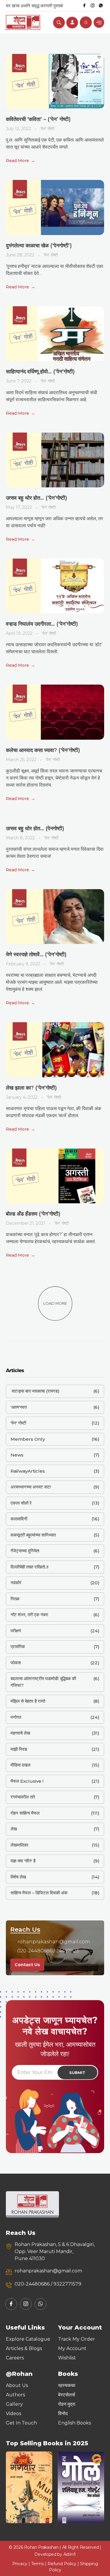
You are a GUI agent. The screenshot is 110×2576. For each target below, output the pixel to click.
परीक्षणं (16, 1631)
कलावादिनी (19, 1519)
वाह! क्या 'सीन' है (23, 1861)
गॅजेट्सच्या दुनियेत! (25, 1551)
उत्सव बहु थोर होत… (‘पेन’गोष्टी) (37, 498)
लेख (14, 1829)
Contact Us (27, 1965)
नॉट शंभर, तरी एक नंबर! (29, 1615)
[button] (12, 2487)
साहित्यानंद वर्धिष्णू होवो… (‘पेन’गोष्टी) (40, 372)
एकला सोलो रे (21, 1503)
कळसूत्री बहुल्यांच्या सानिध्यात (33, 1535)
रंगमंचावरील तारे (23, 1797)
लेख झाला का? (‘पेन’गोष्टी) (31, 1088)
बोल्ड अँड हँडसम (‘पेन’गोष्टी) (33, 1214)
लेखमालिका (19, 1845)
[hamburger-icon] (99, 22)
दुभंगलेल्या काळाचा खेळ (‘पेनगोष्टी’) (39, 246)
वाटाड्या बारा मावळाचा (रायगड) (35, 1391)
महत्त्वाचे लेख (20, 1733)
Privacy (20, 2564)
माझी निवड (19, 1749)
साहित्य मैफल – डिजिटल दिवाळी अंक (39, 1893)
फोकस (16, 1663)
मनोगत (16, 1717)
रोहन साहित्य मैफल (25, 1813)
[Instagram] (92, 6)
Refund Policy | (64, 2564)
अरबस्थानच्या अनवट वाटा (31, 1487)
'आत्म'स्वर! (19, 1407)
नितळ (15, 1599)
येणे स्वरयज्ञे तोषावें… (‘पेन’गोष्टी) (36, 954)
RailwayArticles (28, 1471)
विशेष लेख (18, 1877)
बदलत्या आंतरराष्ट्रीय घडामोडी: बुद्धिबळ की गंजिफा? (43, 1682)
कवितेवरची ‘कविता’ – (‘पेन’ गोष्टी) (38, 119)
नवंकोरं (16, 1583)
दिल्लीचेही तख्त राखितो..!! (29, 1567)
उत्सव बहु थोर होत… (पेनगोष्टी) (35, 828)
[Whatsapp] (101, 6)
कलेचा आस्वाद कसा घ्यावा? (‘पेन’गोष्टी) (43, 750)
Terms (37, 2564)
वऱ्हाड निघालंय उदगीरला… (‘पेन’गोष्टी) (42, 624)
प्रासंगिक (18, 1647)
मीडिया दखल (21, 1765)
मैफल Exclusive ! (27, 1781)
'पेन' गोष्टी (47, 129)
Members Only (28, 1439)
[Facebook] (84, 6)
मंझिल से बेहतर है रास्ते (28, 1701)
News (17, 1455)
